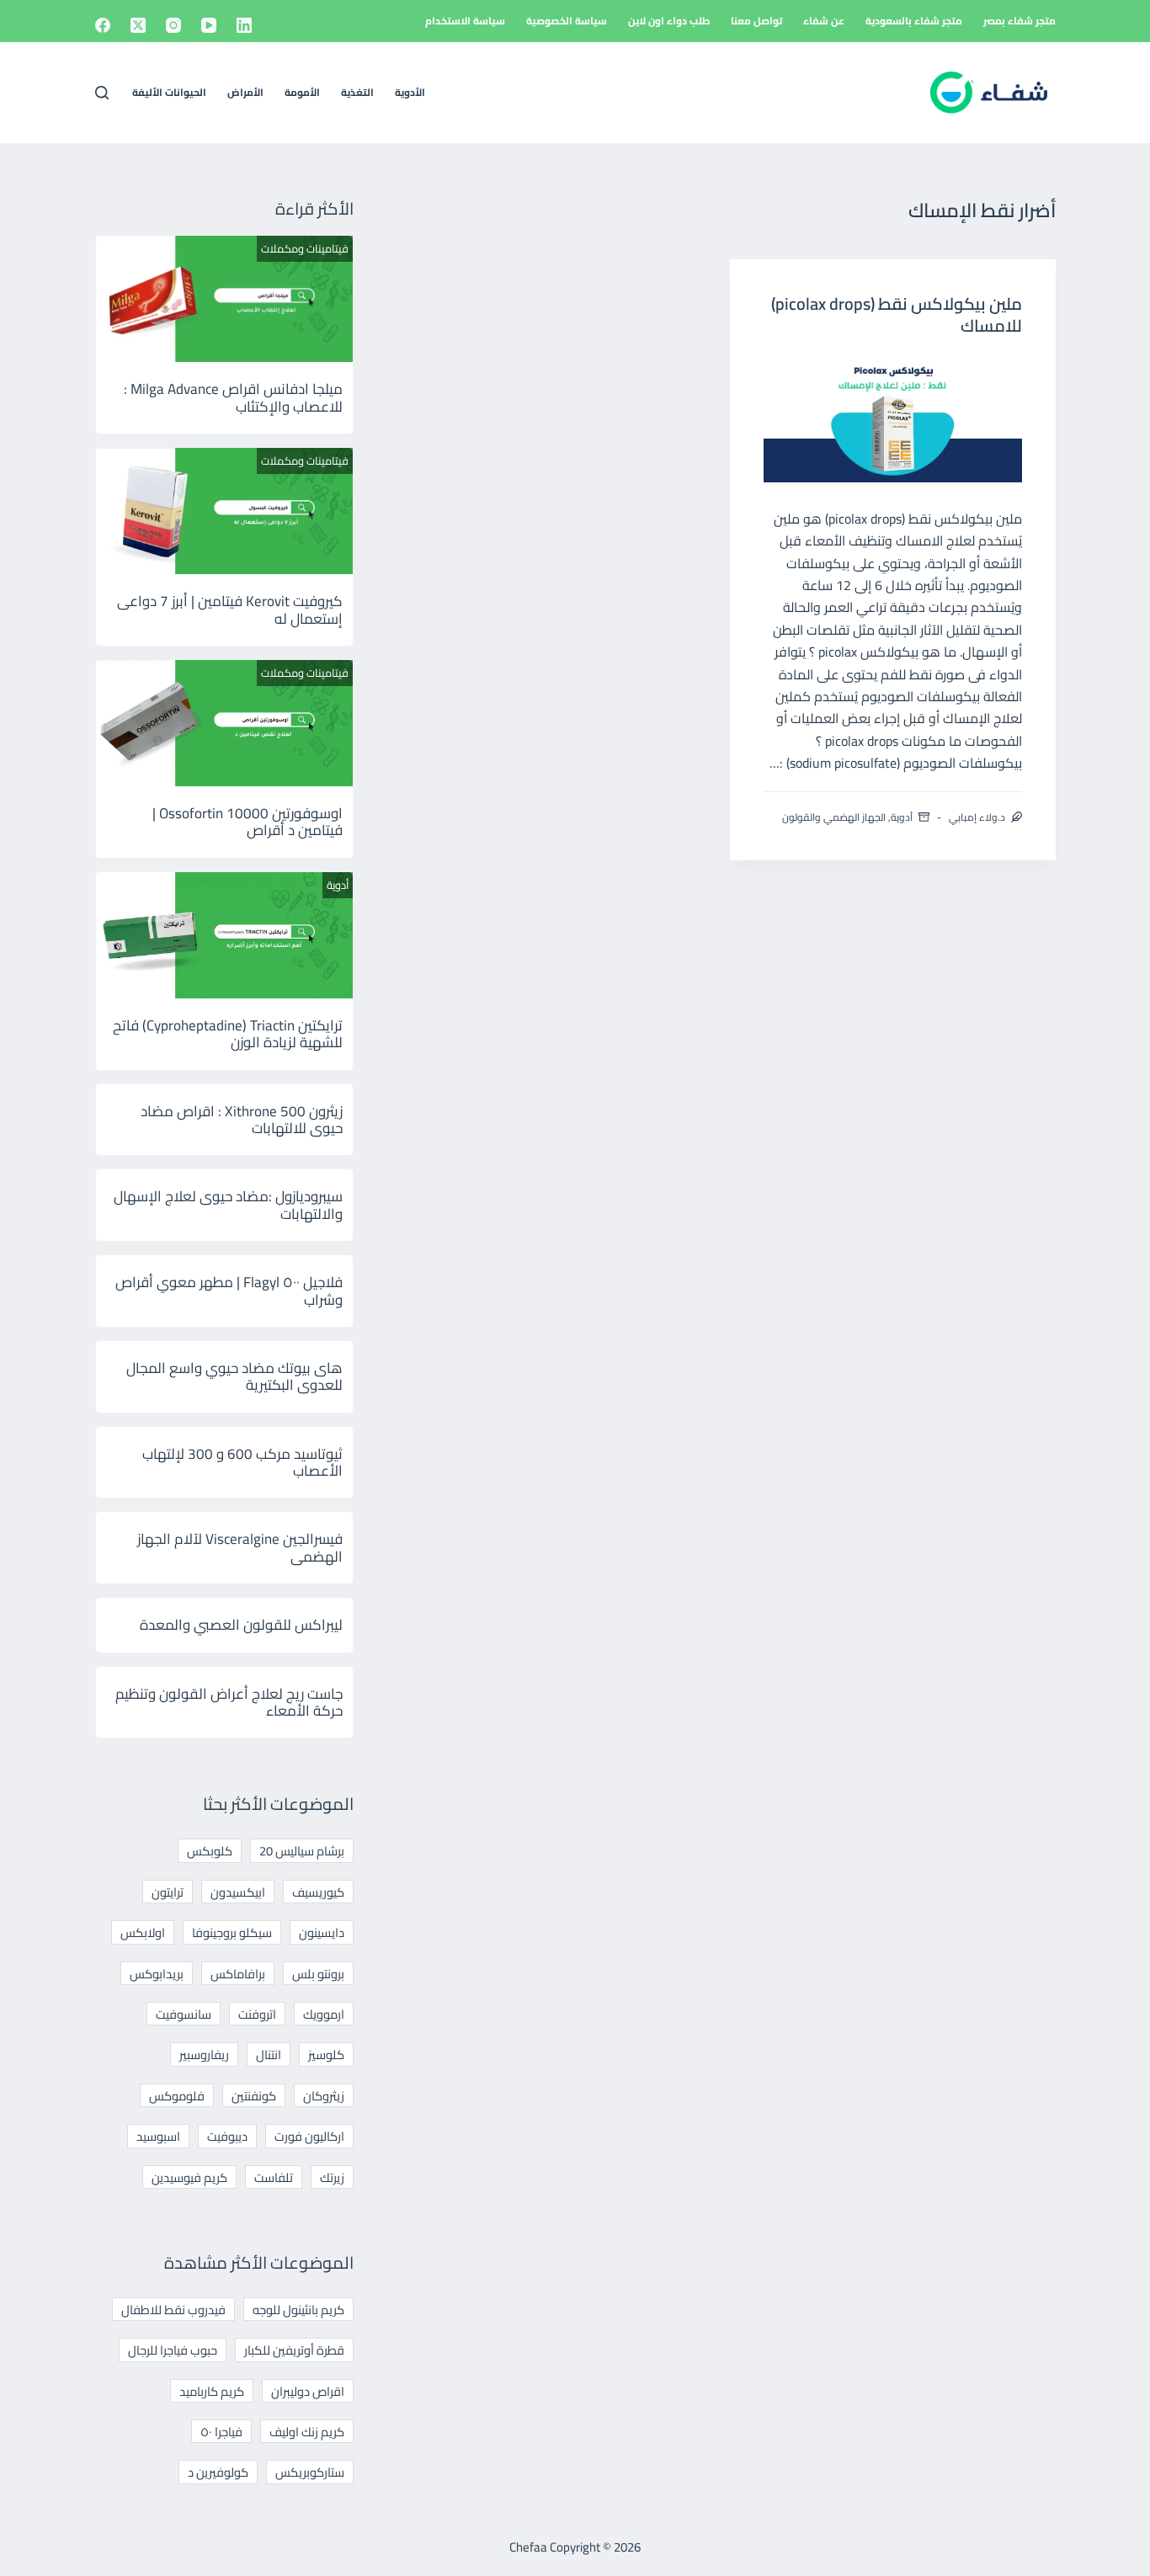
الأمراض (245, 92)
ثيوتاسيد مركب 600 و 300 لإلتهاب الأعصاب (242, 1462)
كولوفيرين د (218, 2472)
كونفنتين (254, 2096)
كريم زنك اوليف (307, 2432)
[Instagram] (173, 25)
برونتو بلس (318, 1974)
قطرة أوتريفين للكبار (294, 2350)
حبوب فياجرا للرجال (173, 2350)
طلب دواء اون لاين (669, 21)
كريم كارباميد (212, 2391)
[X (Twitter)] (138, 25)
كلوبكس (210, 1851)
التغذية (357, 92)
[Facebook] (103, 25)
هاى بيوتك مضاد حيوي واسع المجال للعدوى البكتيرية (234, 1376)
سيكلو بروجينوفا (232, 1932)
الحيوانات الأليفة (169, 92)
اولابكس (143, 1932)
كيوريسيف (318, 1892)
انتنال (269, 2054)
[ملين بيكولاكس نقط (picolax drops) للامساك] (893, 418)
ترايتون (168, 1892)
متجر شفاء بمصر (1020, 21)
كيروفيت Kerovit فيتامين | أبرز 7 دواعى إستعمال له (230, 609)
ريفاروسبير (204, 2054)
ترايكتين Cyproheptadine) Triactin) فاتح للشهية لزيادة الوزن (228, 1034)
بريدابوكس (157, 1974)
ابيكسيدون (238, 1892)
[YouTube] (209, 25)
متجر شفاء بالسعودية (914, 21)
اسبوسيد (158, 2136)
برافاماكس (238, 1974)
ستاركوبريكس (310, 2472)
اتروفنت (257, 2014)
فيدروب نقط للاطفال (173, 2310)
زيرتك (332, 2177)
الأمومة (302, 92)
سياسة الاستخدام (465, 21)
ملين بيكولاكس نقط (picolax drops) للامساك (897, 314)
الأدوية (410, 92)
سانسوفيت (184, 2014)
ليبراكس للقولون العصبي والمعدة (241, 1625)
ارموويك (324, 2014)
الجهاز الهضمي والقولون (834, 817)
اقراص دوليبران (308, 2391)
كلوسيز (326, 2054)
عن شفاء (824, 21)
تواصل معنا (756, 21)
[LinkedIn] (244, 25)
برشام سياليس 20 (302, 1851)
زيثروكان (324, 2096)
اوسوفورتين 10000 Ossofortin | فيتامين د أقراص (248, 822)
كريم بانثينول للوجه (298, 2310)
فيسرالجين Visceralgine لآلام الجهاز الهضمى (240, 1547)
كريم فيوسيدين (189, 2177)
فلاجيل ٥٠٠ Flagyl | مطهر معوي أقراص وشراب (229, 1291)
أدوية (902, 817)
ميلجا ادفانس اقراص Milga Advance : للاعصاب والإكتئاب (233, 397)
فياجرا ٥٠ (221, 2432)
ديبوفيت (227, 2136)
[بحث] (102, 93)
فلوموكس (177, 2096)
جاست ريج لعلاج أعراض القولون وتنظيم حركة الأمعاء (229, 1702)
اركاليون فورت (309, 2136)
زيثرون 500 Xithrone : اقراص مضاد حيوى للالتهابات (242, 1120)
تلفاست (274, 2177)
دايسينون (322, 1932)
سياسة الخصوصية (567, 21)
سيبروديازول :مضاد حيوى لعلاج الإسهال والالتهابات (228, 1205)
